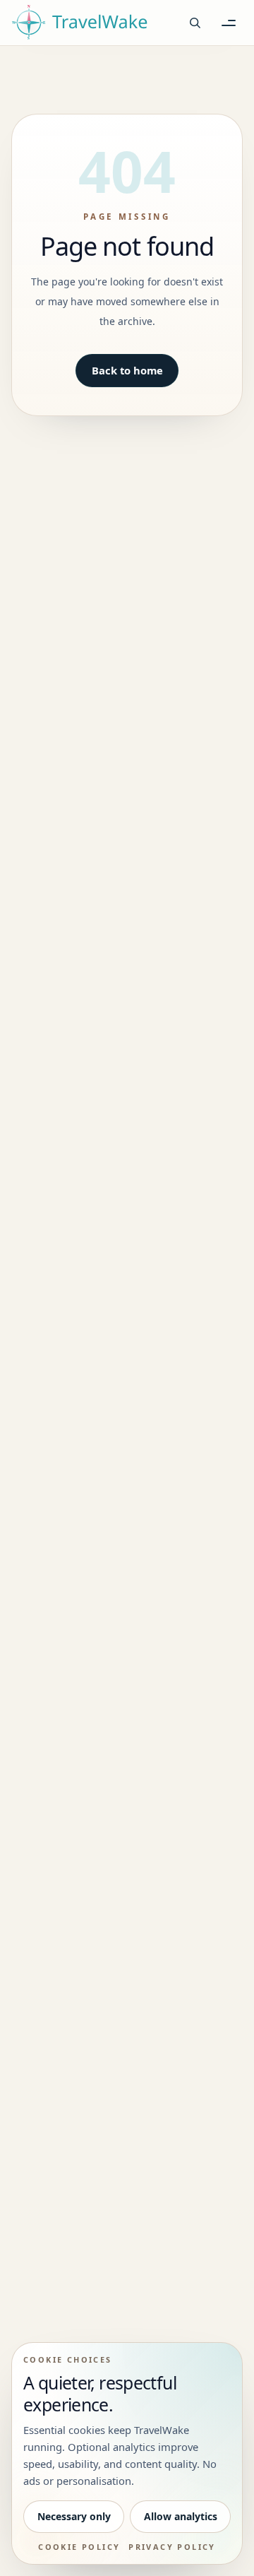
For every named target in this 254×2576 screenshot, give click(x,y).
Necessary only (74, 2516)
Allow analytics (181, 2516)
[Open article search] (195, 23)
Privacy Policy (172, 2547)
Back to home (127, 370)
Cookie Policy (79, 2547)
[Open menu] (229, 23)
